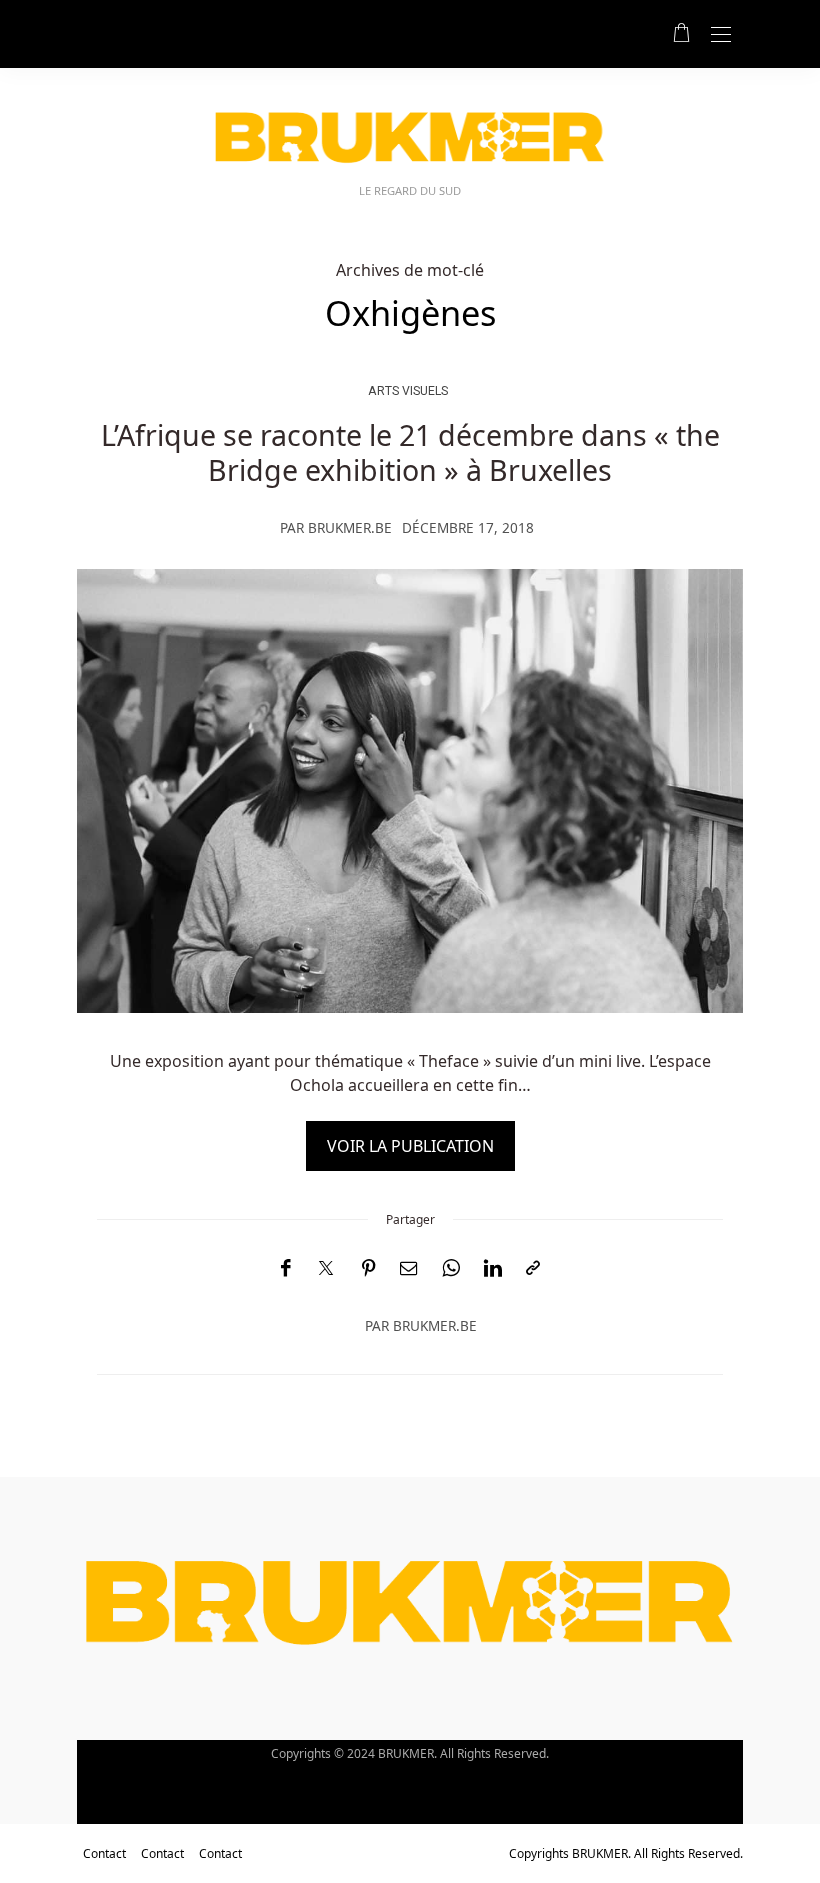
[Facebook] (285, 1268)
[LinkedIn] (493, 1268)
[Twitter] (326, 1269)
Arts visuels (408, 390)
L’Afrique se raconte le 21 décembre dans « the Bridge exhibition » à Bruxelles (410, 451)
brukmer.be (350, 527)
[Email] (409, 1268)
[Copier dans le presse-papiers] (533, 1268)
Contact (104, 1853)
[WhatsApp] (451, 1268)
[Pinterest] (369, 1268)
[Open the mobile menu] (721, 35)
